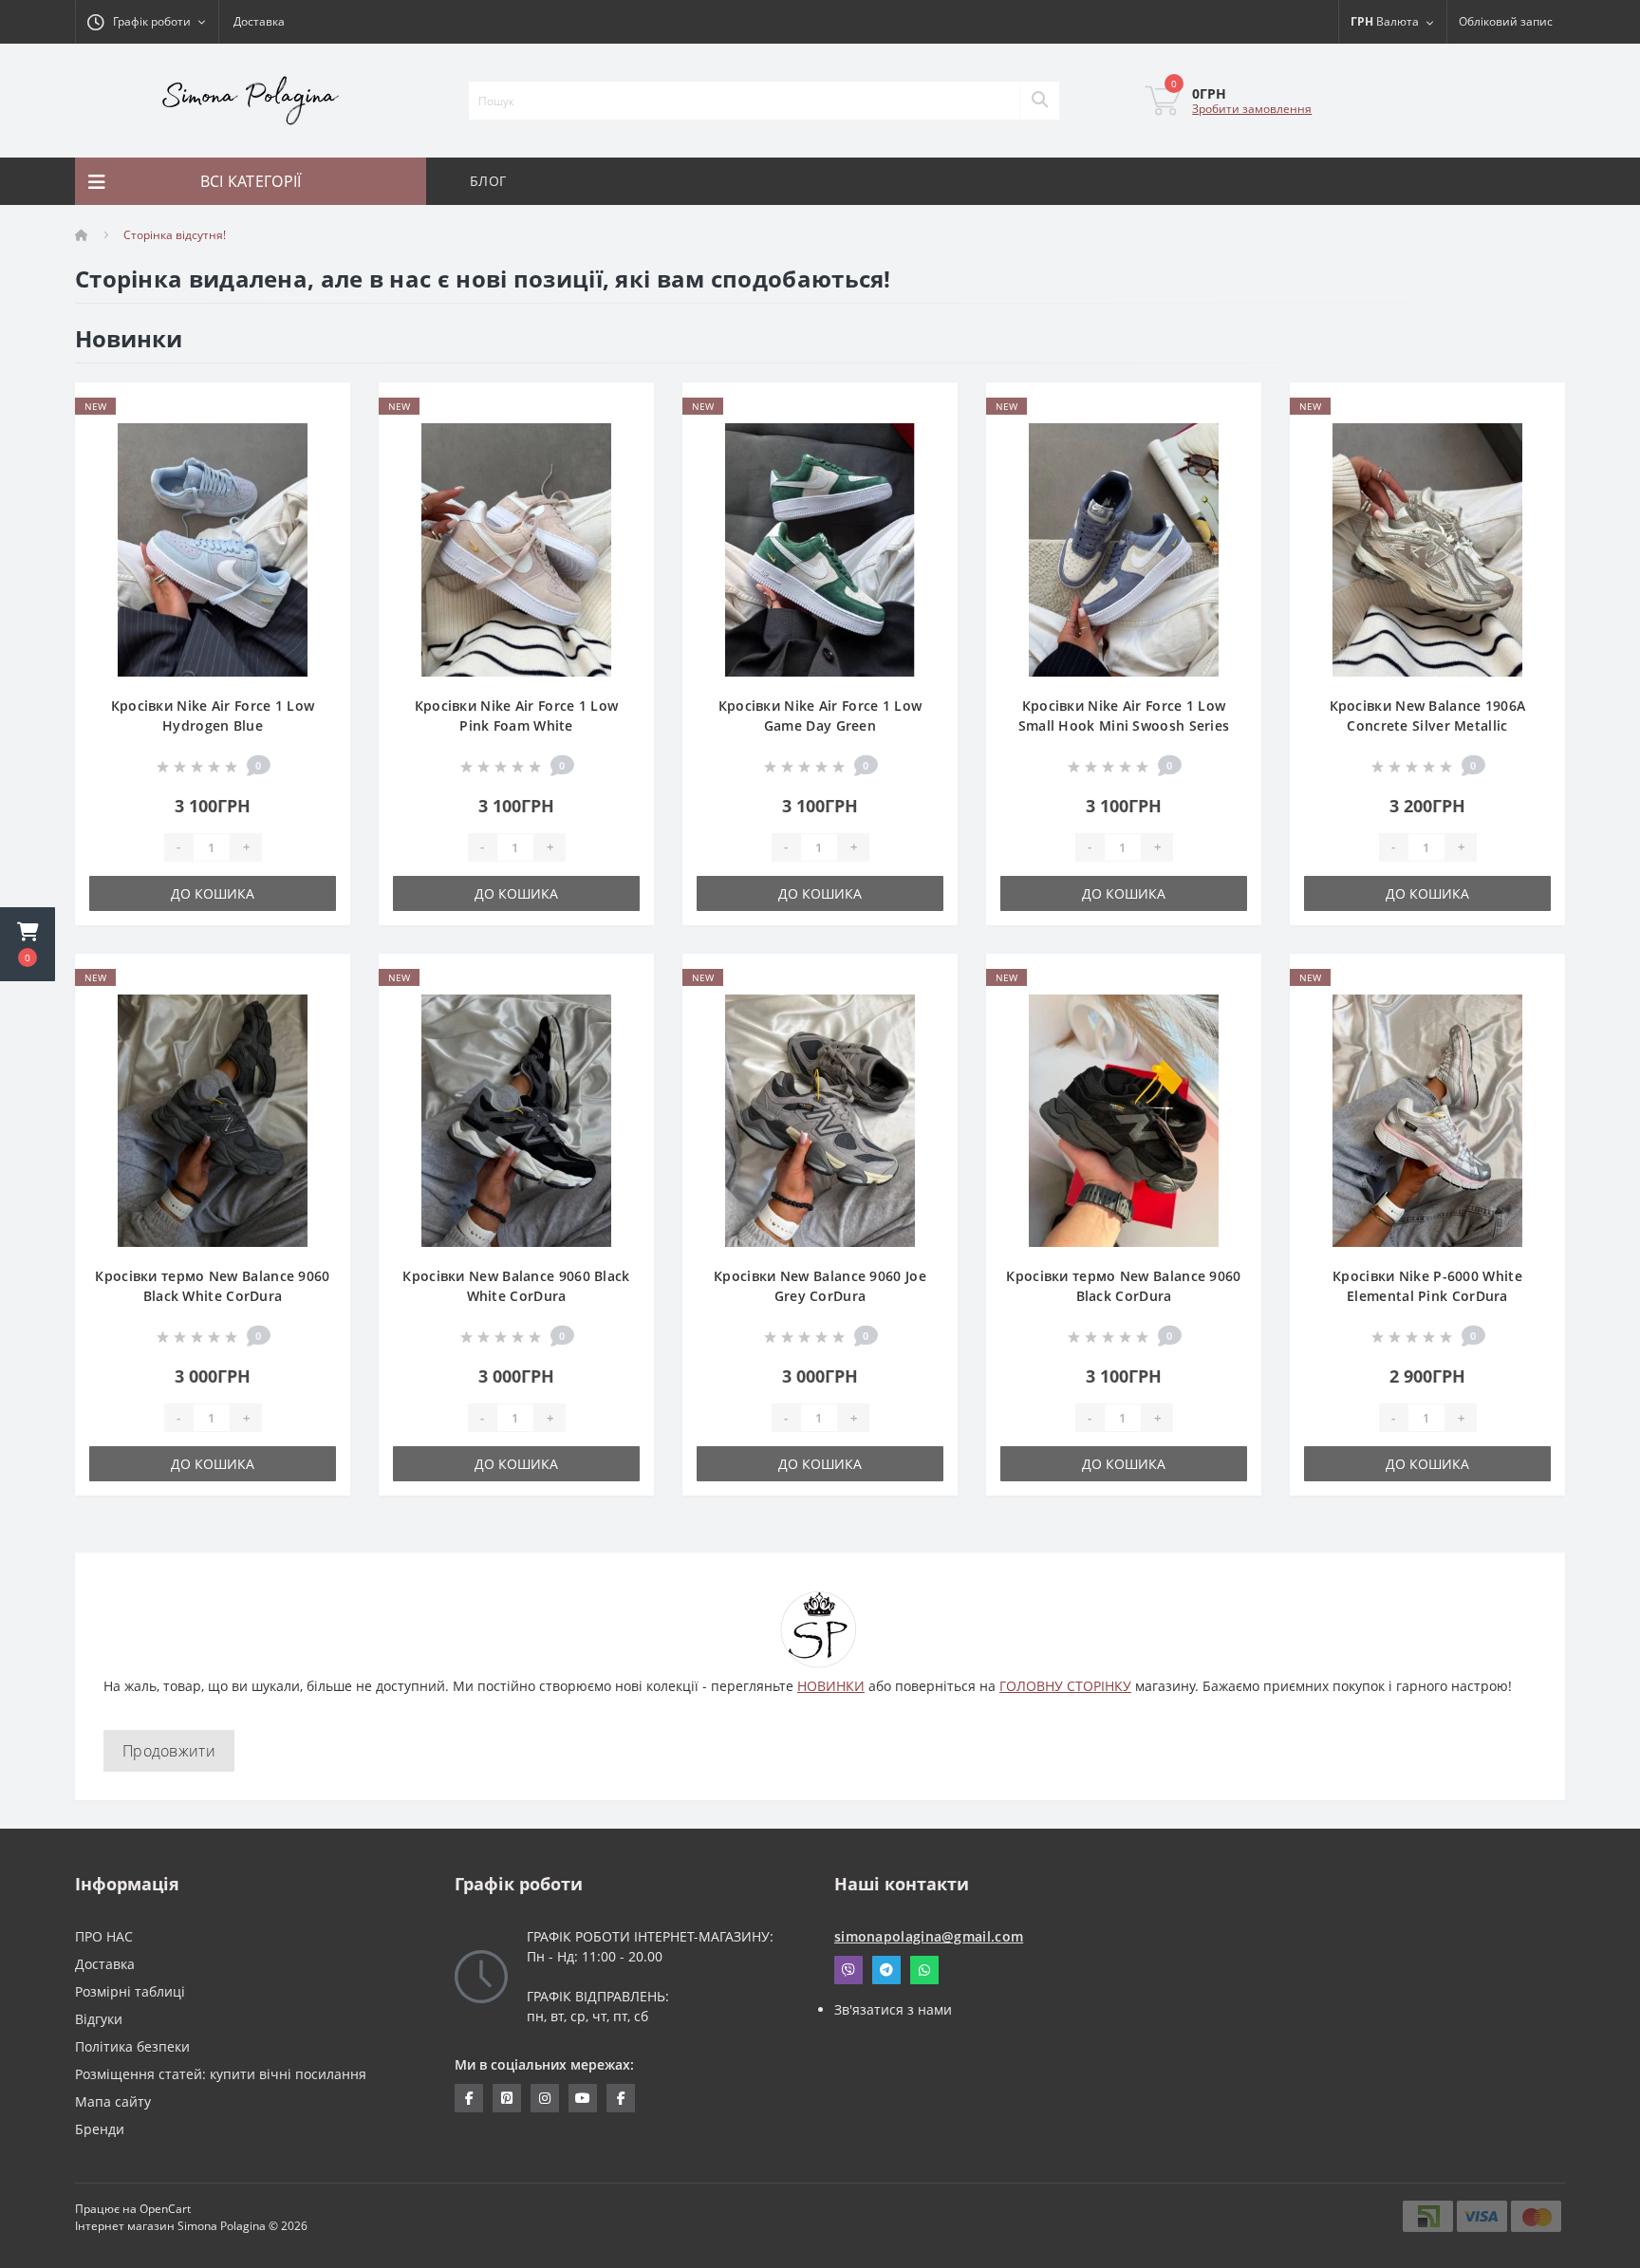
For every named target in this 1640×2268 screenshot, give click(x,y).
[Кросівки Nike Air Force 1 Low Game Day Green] (820, 548)
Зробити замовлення (1252, 109)
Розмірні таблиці (130, 1991)
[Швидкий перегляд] (320, 466)
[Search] (1039, 101)
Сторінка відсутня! (175, 235)
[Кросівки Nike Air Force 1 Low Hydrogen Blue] (213, 548)
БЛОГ (488, 181)
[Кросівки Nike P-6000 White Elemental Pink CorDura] (1427, 1119)
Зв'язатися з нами (893, 2009)
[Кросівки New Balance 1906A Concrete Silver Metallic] (1427, 548)
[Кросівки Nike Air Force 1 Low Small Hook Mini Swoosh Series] (1124, 548)
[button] (28, 944)
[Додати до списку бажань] (320, 408)
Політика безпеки (132, 2046)
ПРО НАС (104, 1936)
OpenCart (165, 2209)
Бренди (100, 2129)
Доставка (259, 21)
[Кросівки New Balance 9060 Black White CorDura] (516, 1119)
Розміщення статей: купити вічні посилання (221, 2074)
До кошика (213, 893)
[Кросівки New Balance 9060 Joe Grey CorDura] (820, 1119)
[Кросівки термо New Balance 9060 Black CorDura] (1124, 1119)
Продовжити (169, 1751)
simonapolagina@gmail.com (929, 1936)
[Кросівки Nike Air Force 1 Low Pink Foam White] (516, 548)
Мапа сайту (113, 2101)
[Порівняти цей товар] (320, 437)
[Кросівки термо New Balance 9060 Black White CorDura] (213, 1119)
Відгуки (99, 2019)
